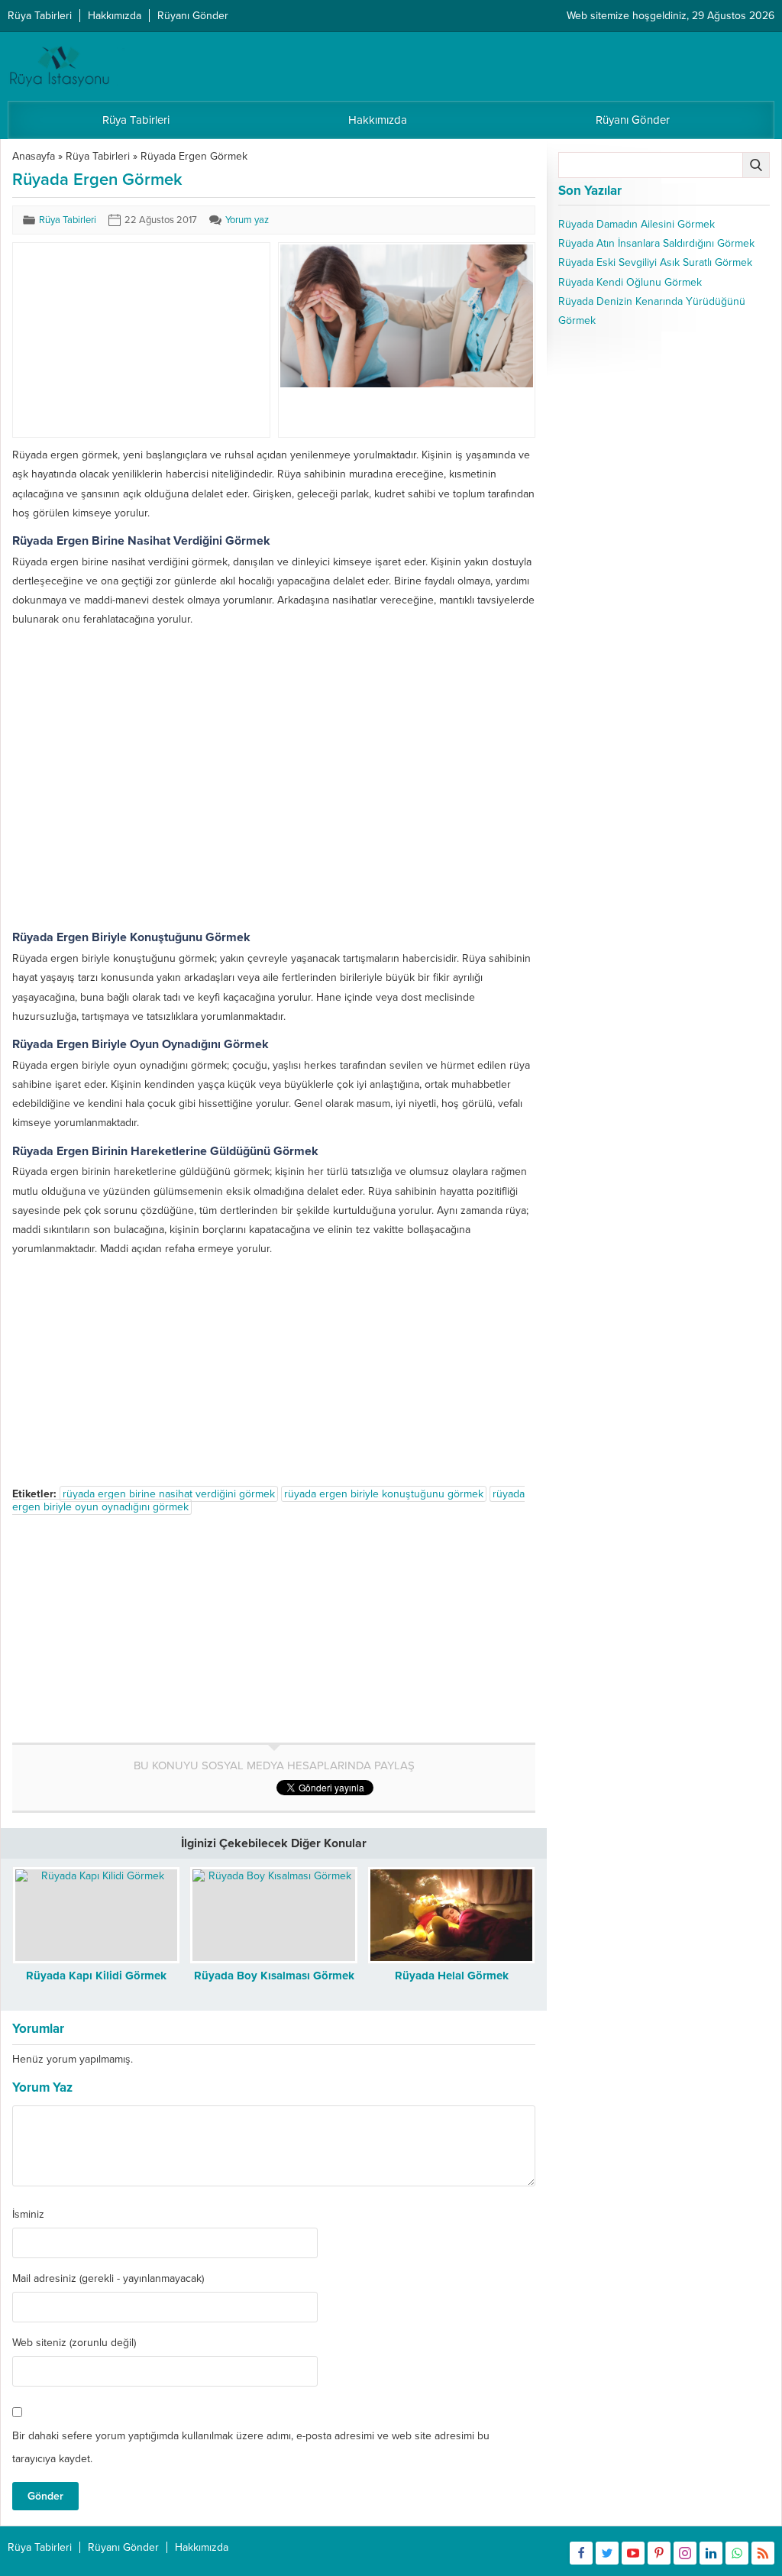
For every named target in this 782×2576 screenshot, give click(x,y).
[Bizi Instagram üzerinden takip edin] (685, 2553)
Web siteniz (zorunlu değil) (74, 2343)
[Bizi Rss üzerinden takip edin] (763, 2553)
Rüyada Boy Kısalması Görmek (274, 1976)
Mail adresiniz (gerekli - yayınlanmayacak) (108, 2279)
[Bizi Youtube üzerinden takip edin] (633, 2553)
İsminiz (28, 2215)
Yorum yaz (247, 220)
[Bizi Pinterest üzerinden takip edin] (659, 2553)
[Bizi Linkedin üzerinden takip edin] (711, 2553)
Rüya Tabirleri (98, 156)
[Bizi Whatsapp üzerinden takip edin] (737, 2553)
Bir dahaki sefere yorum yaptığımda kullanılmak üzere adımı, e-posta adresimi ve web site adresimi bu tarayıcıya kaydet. (251, 2447)
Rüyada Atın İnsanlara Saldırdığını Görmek (656, 243)
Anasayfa (34, 156)
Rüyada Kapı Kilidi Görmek (96, 1976)
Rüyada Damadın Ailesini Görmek (637, 224)
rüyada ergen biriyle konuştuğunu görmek (384, 1494)
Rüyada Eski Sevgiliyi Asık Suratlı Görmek (655, 262)
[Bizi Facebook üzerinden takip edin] (581, 2553)
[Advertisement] (129, 340)
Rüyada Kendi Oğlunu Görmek (630, 282)
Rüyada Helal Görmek (452, 1976)
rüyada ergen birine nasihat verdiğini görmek (169, 1494)
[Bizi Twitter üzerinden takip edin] (607, 2553)
